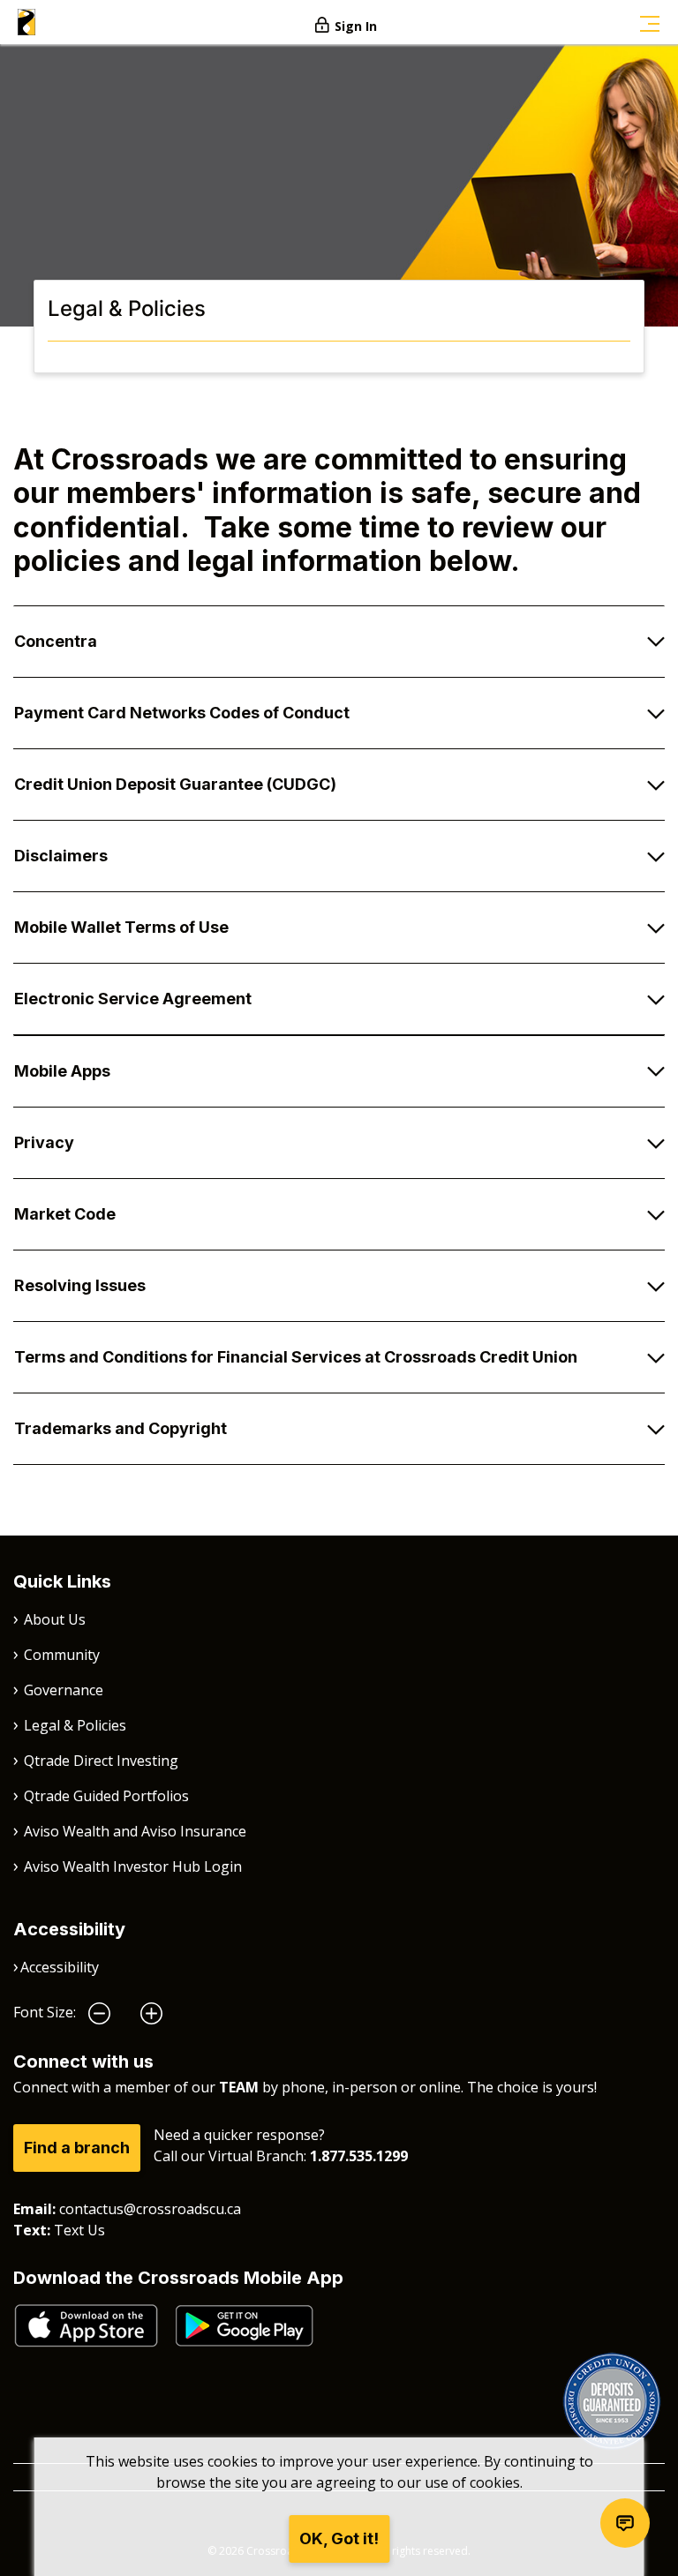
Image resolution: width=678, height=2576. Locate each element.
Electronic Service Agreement (133, 999)
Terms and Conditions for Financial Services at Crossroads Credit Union (296, 1357)
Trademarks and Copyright (121, 1428)
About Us (55, 1619)
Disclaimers (61, 856)
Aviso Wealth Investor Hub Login (133, 1866)
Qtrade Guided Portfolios (106, 1796)
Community (62, 1655)
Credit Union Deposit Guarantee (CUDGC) (175, 784)
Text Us (79, 2230)
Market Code (65, 1214)
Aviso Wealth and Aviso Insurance (135, 1831)
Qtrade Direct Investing (101, 1761)
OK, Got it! (339, 2538)
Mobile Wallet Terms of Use (121, 927)
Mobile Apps (62, 1071)
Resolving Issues (80, 1285)
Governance (64, 1690)
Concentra (56, 641)
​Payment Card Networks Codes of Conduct (182, 713)
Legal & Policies (75, 1725)
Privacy (44, 1142)
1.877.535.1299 (359, 2156)
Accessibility (60, 1967)
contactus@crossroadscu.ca (150, 2209)
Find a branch (77, 2148)
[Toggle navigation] (650, 22)
